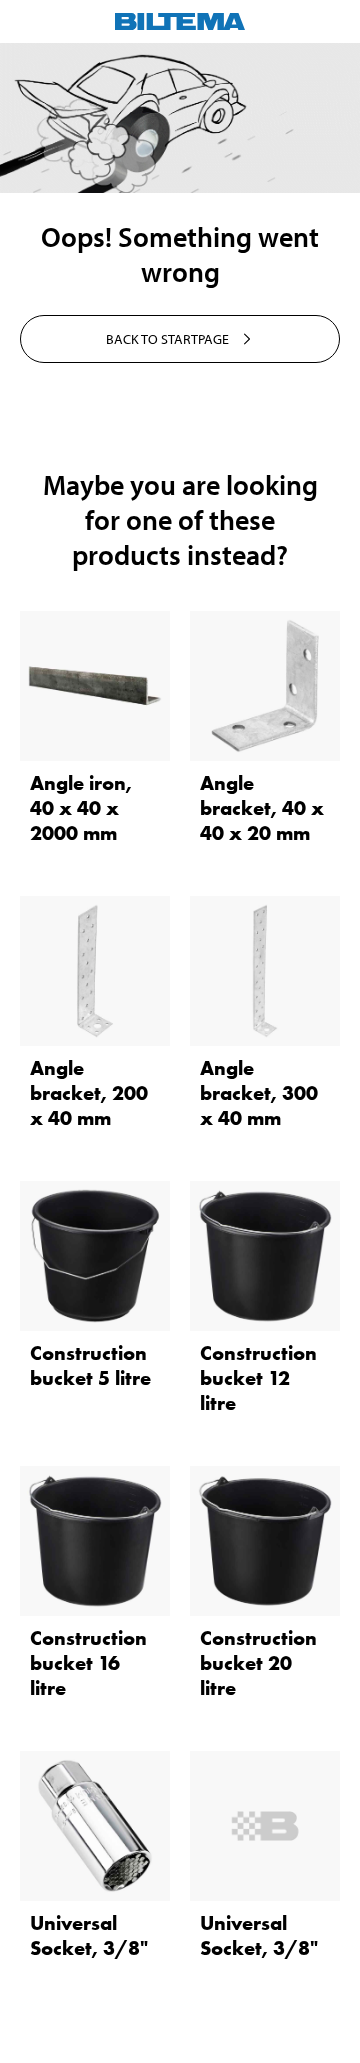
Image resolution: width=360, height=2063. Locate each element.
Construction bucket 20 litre (258, 1663)
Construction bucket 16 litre (88, 1663)
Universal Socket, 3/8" (89, 1935)
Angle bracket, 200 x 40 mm (89, 1093)
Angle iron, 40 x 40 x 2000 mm (81, 808)
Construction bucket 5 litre (90, 1365)
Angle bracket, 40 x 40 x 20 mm (262, 808)
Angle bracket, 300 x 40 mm (259, 1093)
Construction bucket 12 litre (258, 1378)
